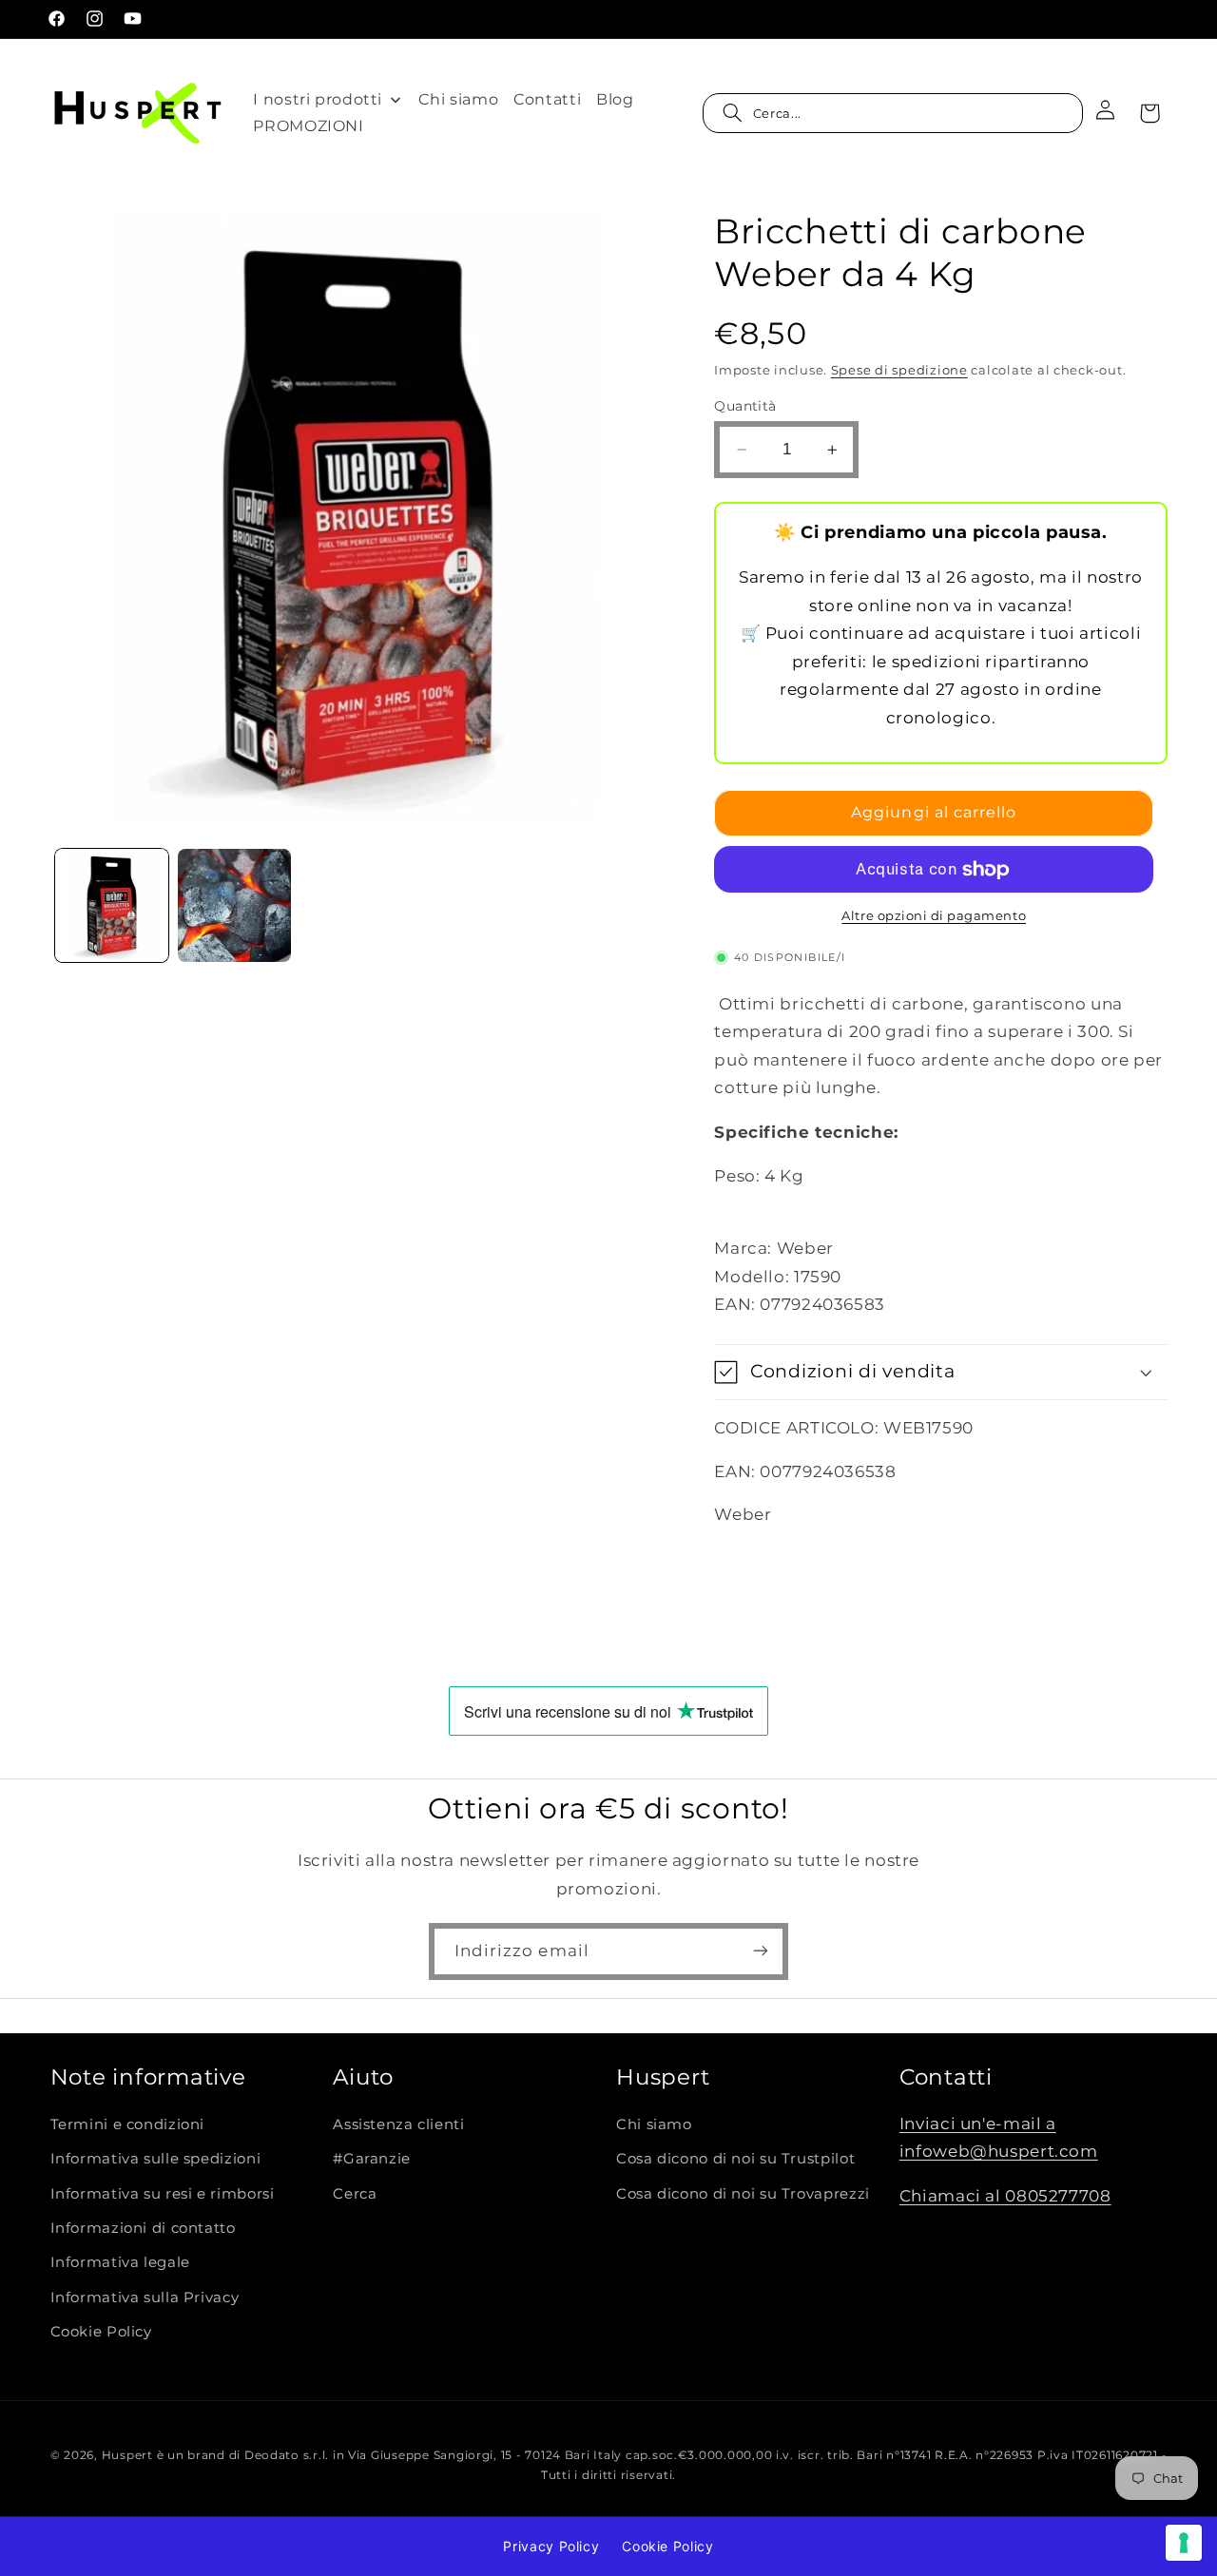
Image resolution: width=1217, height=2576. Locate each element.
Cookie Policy (101, 2333)
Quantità (745, 406)
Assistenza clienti (398, 2124)
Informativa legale (120, 2263)
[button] (893, 113)
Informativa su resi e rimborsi (163, 2194)
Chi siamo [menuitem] (458, 99)
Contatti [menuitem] (547, 99)
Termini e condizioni (128, 2124)
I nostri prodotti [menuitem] (318, 99)
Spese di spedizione (899, 370)
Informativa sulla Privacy (145, 2297)
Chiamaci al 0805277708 (1005, 2196)
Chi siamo (654, 2124)
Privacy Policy (551, 2546)
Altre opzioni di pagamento (934, 916)
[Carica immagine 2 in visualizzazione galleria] (234, 905)
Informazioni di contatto (143, 2228)
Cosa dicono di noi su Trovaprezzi (743, 2194)
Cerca (355, 2194)
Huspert (127, 2455)
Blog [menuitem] (615, 99)
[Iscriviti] (761, 1951)
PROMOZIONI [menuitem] (308, 126)
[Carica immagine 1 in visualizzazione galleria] (112, 905)
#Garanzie (372, 2160)
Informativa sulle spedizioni (156, 2160)
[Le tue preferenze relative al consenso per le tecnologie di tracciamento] (1184, 2543)
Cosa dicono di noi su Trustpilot (735, 2160)
